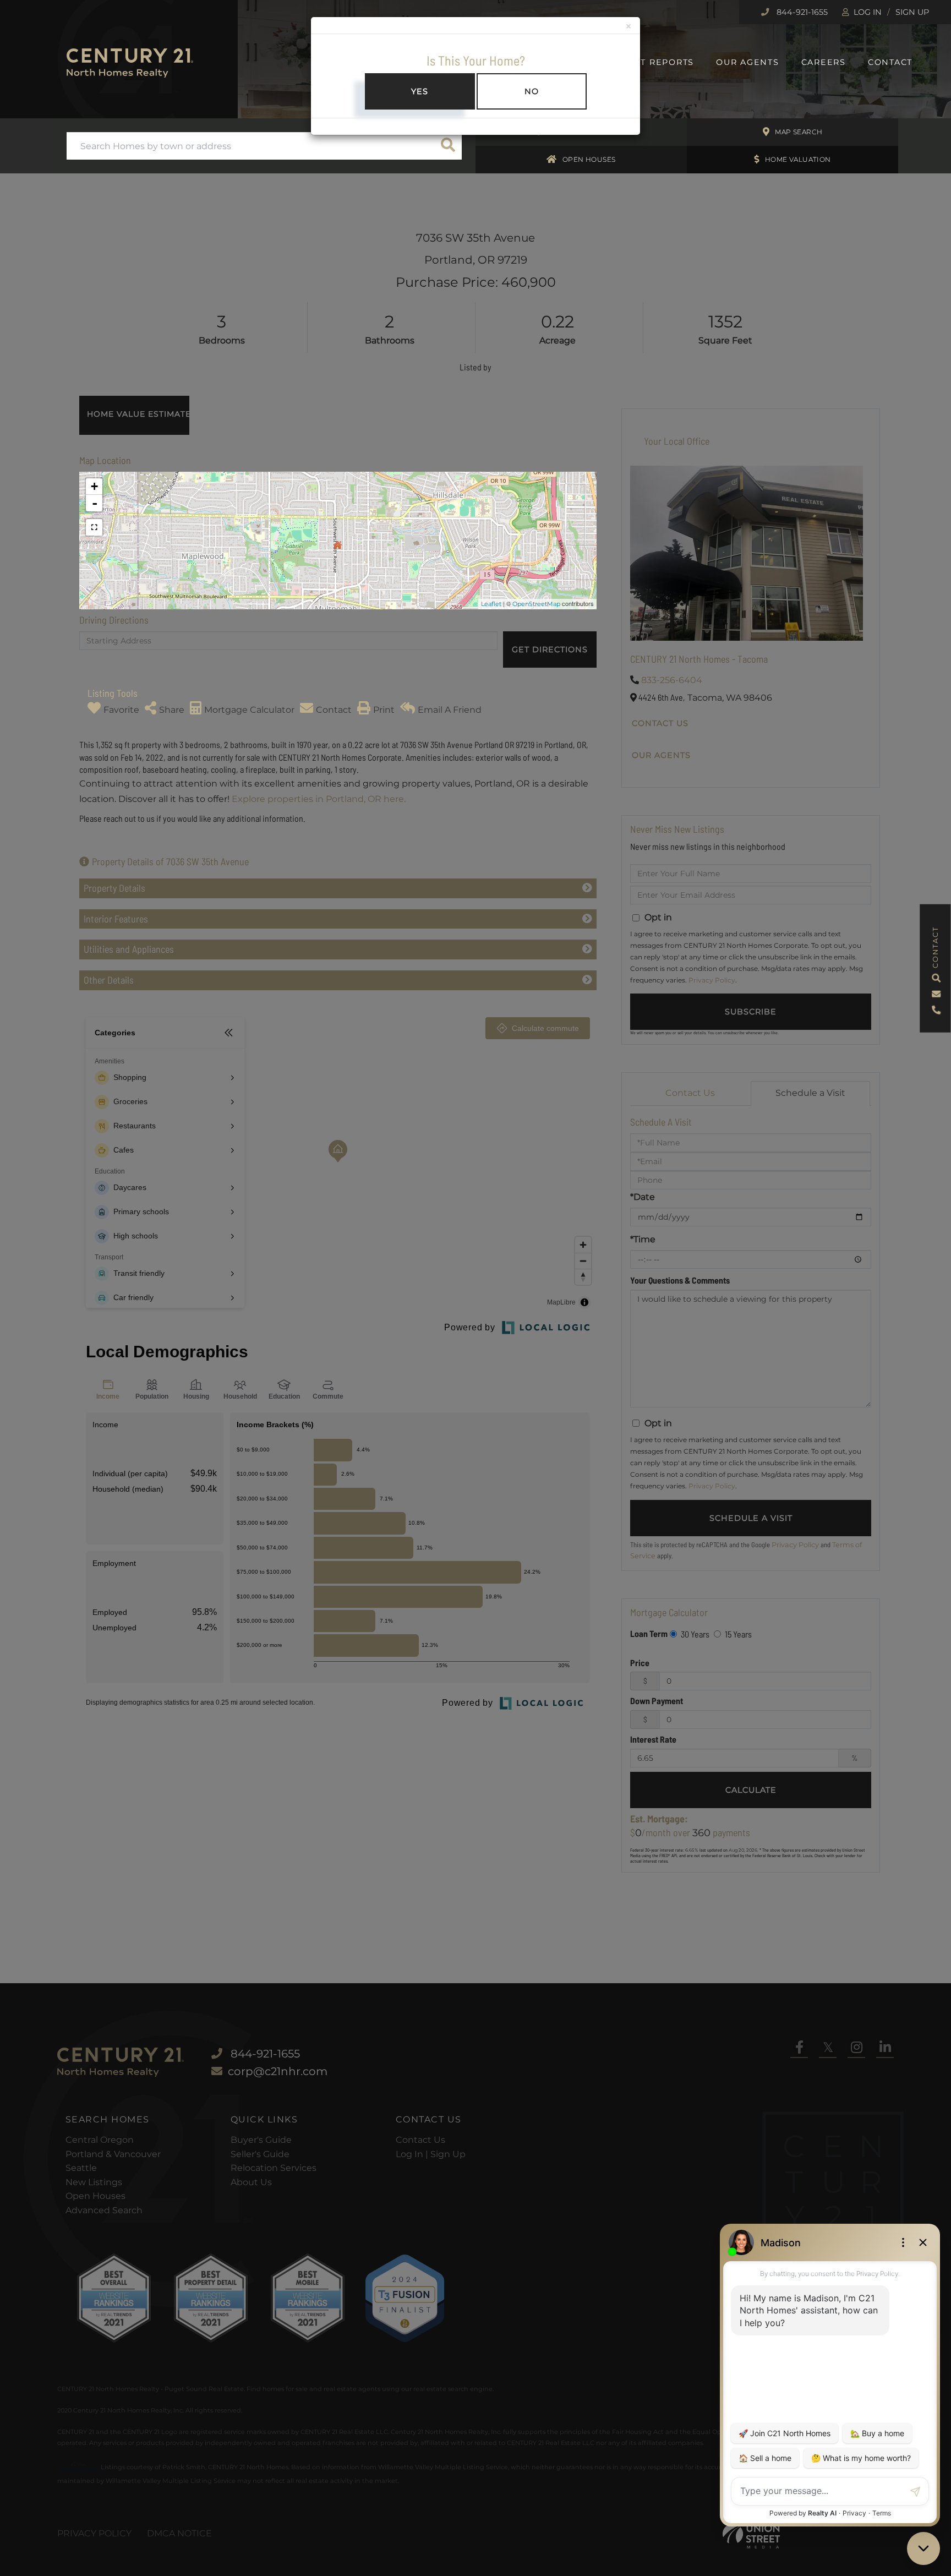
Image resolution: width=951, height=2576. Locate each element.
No (532, 91)
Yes (420, 91)
